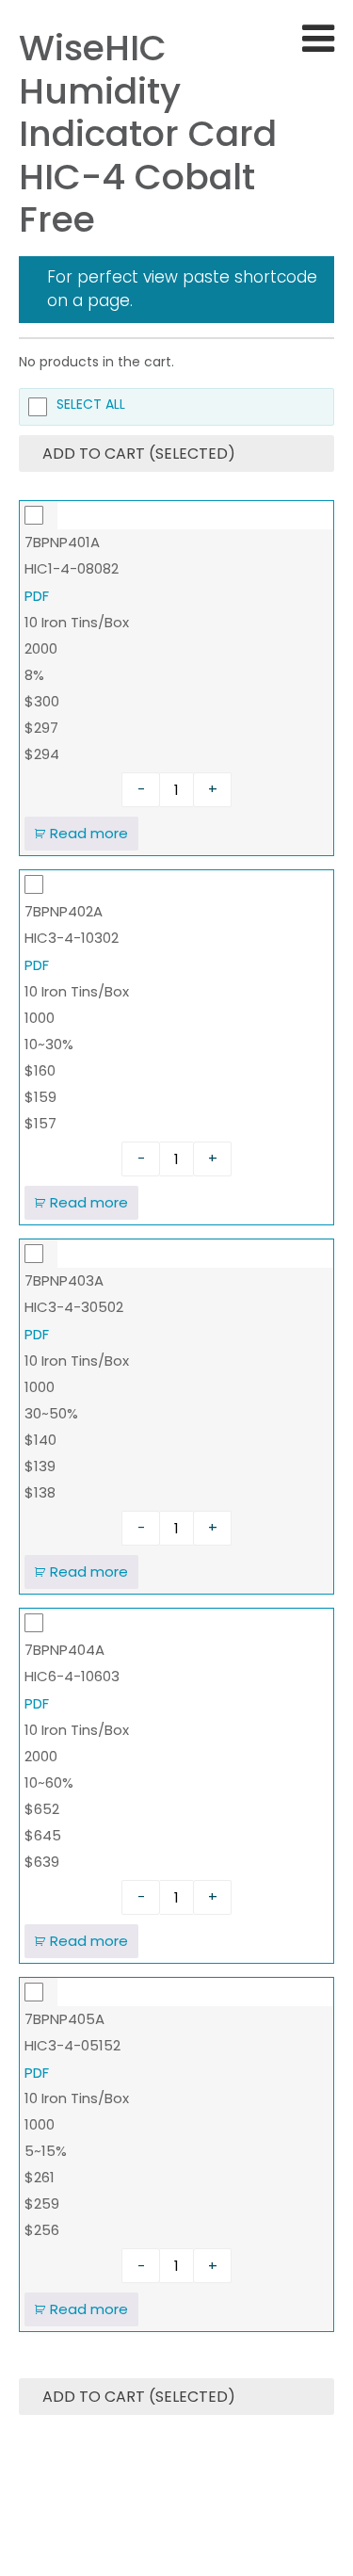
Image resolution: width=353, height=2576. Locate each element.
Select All (91, 405)
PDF (37, 596)
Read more (89, 833)
